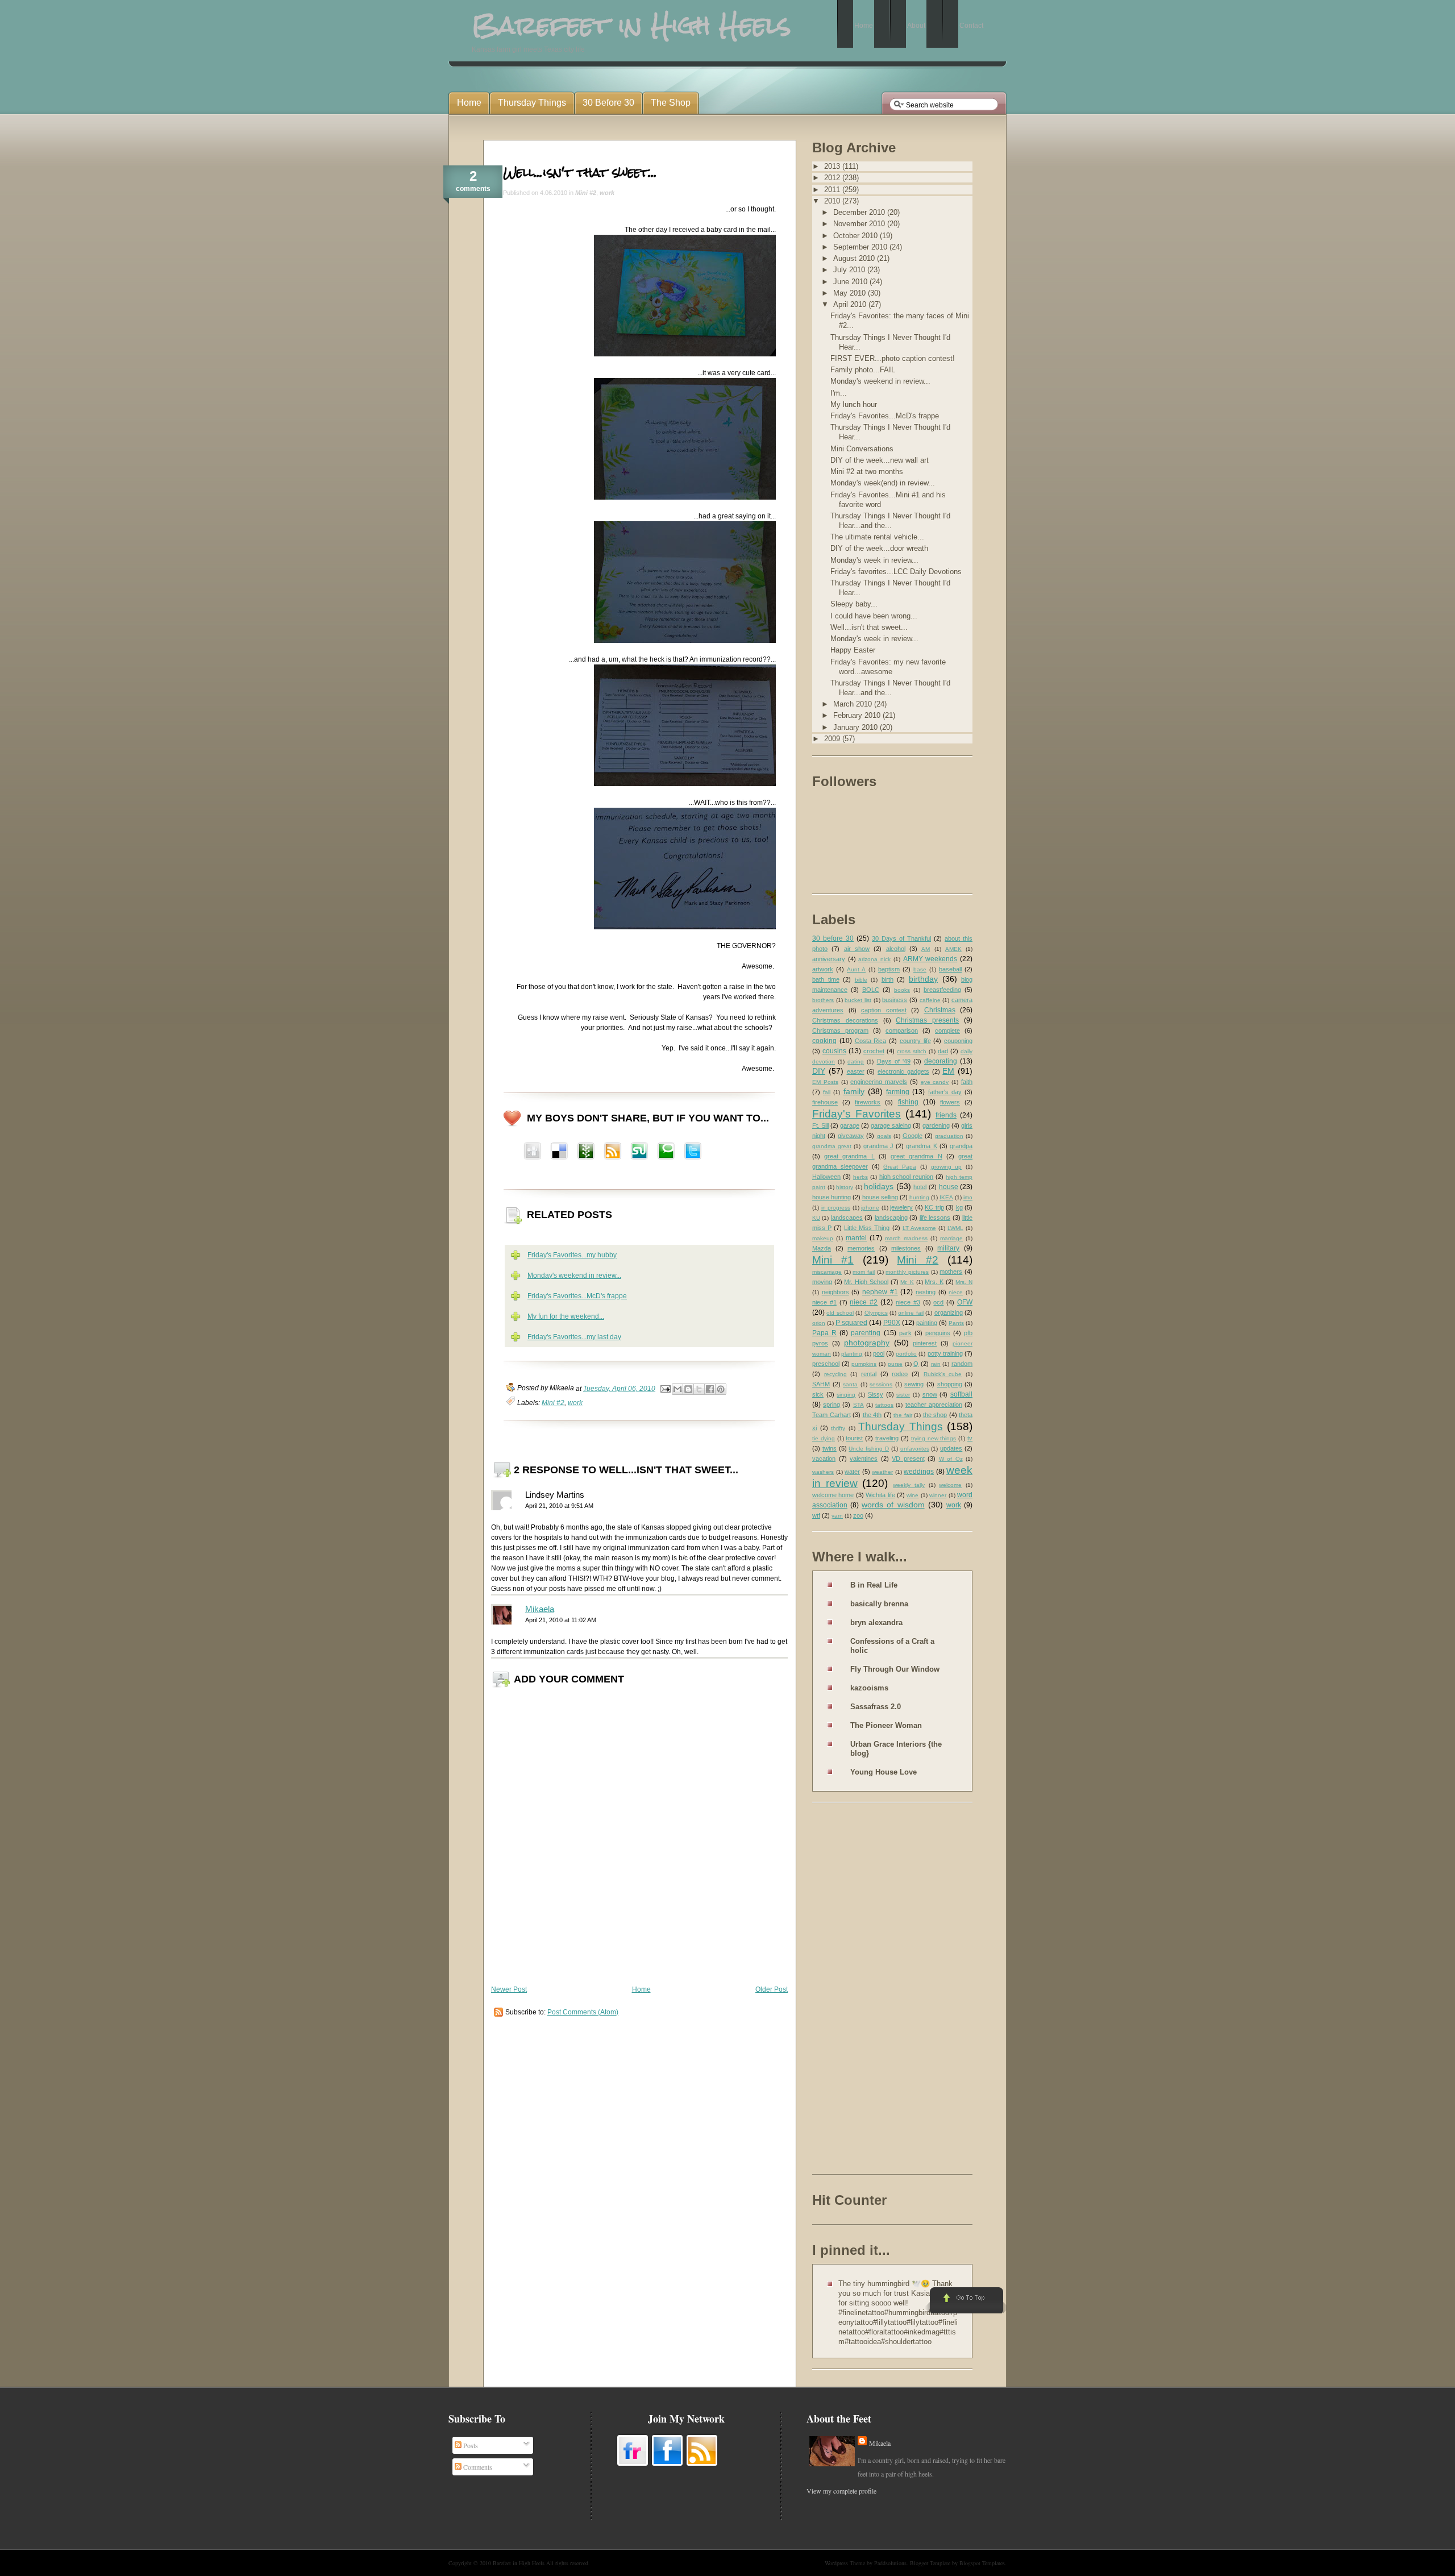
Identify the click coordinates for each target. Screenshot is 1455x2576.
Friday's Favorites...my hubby (572, 1255)
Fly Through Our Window (895, 1669)
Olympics (876, 1313)
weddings (919, 1472)
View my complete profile (841, 2491)
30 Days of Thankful (901, 938)
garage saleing (891, 1125)
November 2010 (860, 224)
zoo (858, 1515)
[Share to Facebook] (710, 1389)
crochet (874, 1051)
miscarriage (827, 1272)
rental (869, 1374)
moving (822, 1282)
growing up (947, 1167)
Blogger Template (930, 2563)
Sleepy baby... (854, 604)
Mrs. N (964, 1282)
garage (850, 1125)
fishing (908, 1102)
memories (861, 1248)
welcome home (833, 1495)
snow (930, 1394)
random (962, 1364)
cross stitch (912, 1051)
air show (857, 949)
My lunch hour (854, 404)
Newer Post (509, 1989)
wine (913, 1495)
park (905, 1333)
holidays (879, 1186)
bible (861, 980)
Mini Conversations (862, 449)
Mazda (822, 1248)
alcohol (896, 949)
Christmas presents (927, 1020)
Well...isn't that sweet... (580, 172)
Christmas (940, 1010)
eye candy (935, 1082)
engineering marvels (879, 1082)
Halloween (826, 1177)
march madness (906, 1238)
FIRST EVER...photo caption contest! (893, 358)
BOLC (871, 990)
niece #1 (824, 1302)
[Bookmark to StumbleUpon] (639, 1152)
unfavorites (915, 1449)
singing (846, 1395)
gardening (936, 1125)
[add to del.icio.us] (533, 1152)
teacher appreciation (934, 1405)
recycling (835, 1374)
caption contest (884, 1010)
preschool (826, 1364)
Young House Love (884, 1772)
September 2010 (861, 247)
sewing (914, 1384)
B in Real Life (874, 1585)
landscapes (847, 1218)
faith (967, 1082)
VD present (908, 1459)
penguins (938, 1333)
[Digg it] (559, 1152)
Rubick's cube (943, 1374)
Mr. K (907, 1282)
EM (948, 1071)
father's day (945, 1092)
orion (819, 1323)
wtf (816, 1515)
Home (641, 1989)
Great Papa (900, 1167)
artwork (823, 969)
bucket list (858, 1000)
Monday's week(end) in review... (883, 483)
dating (856, 1061)
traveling (887, 1438)
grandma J (878, 1146)
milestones (906, 1248)
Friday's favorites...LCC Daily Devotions (896, 572)
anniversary (829, 959)
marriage (951, 1238)
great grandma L (849, 1156)
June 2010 (851, 282)
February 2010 (858, 715)
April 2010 (851, 304)
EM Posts (825, 1082)
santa (850, 1384)
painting (927, 1323)
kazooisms (869, 1688)
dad (943, 1051)
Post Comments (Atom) (583, 2012)
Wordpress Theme (845, 2563)
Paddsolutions (890, 2563)
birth (887, 979)
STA (859, 1405)
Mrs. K (934, 1282)
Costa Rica (871, 1041)
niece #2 (864, 1302)
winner (938, 1495)
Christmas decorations (845, 1020)
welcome (950, 1485)
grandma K (921, 1146)
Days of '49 (894, 1061)
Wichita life (880, 1495)
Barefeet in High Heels (519, 2563)
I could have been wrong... (874, 616)
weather (882, 1472)
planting (852, 1354)
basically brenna (879, 1604)
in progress (836, 1208)
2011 (833, 190)
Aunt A (856, 969)
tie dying (824, 1438)
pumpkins (864, 1364)
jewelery (901, 1207)
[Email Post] (665, 1388)
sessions (881, 1384)
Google (913, 1136)
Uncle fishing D (869, 1449)
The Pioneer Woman (886, 1725)
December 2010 (860, 212)
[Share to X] (699, 1389)
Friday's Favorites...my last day (574, 1337)
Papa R (824, 1333)
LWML (955, 1228)
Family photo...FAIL (863, 370)
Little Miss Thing (867, 1228)
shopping (950, 1384)
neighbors (835, 1292)
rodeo (900, 1374)
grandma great (832, 1146)
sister (903, 1395)
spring (832, 1405)
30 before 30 (833, 938)
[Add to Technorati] (666, 1152)
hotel (920, 1187)
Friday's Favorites (857, 1114)
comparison (902, 1031)
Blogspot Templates (982, 2563)
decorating (941, 1061)
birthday (923, 979)
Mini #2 (586, 193)
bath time (826, 979)
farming (898, 1092)
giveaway (851, 1136)
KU (816, 1218)
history (845, 1187)
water (852, 1472)
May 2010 (851, 293)
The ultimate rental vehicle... (877, 537)
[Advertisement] (858, 1991)
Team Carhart (832, 1415)
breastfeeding (942, 990)
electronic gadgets (903, 1071)
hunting (919, 1197)
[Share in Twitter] (693, 1152)
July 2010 (850, 270)
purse (895, 1364)
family (854, 1091)
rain (936, 1364)
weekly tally (909, 1485)
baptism (889, 969)
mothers (951, 1272)
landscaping (891, 1218)
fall (827, 1092)
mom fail (864, 1272)
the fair (903, 1415)
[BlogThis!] (688, 1389)
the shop (935, 1415)
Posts (470, 2445)
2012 (833, 178)
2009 (833, 739)
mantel (856, 1238)
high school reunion (907, 1177)
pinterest (925, 1343)
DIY (819, 1071)
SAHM (821, 1384)
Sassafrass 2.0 (876, 1707)
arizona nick (874, 959)
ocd (938, 1302)
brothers (823, 1000)
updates (951, 1448)
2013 (833, 166)
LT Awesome (919, 1228)
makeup (823, 1238)
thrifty (838, 1428)
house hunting (832, 1197)
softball (961, 1394)
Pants (956, 1323)
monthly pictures (907, 1272)
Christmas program (840, 1031)
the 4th (872, 1415)
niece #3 (908, 1302)
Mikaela (540, 1609)
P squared (851, 1323)
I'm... (839, 393)
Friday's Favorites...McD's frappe (577, 1296)
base (920, 969)
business (895, 1000)
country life (915, 1041)
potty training (945, 1353)
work (607, 193)
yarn (837, 1516)
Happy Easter (853, 650)
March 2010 (854, 704)
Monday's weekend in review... (574, 1275)
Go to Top (965, 2301)
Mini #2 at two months (867, 471)
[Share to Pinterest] (721, 1389)
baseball (950, 969)
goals (884, 1136)
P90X (892, 1323)
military (948, 1248)
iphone (870, 1208)
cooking (824, 1041)
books (902, 990)
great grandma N (916, 1156)
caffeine (930, 1000)
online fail (911, 1313)
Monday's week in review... (874, 560)
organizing (949, 1312)
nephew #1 (880, 1292)
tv (970, 1438)
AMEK (953, 949)
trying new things (934, 1438)
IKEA (946, 1197)
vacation (824, 1459)
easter (856, 1071)
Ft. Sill (820, 1125)
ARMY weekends (930, 959)
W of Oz (951, 1459)
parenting (866, 1333)
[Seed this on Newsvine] (586, 1152)
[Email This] (677, 1389)
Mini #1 (833, 1260)
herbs (860, 1177)
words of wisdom (893, 1505)
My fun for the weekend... (566, 1316)
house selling (880, 1197)
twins (830, 1448)
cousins (834, 1051)
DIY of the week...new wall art (880, 460)
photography (867, 1343)
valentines (864, 1459)
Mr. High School (866, 1282)
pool (879, 1353)
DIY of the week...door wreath (879, 548)
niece (956, 1292)
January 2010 (857, 727)
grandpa (961, 1146)
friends (946, 1115)
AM (926, 949)
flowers (950, 1102)
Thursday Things (901, 1426)
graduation (949, 1136)
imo (968, 1197)
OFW (965, 1302)
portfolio (906, 1354)
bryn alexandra (876, 1623)
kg (959, 1207)
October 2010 (857, 236)
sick (818, 1394)
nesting (926, 1292)
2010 (833, 201)
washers (823, 1472)
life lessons (935, 1218)
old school (840, 1313)
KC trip (934, 1207)
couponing (958, 1041)
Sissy (876, 1394)
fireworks (868, 1102)
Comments (477, 2467)
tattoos (884, 1405)
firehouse (825, 1102)
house (949, 1187)
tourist (854, 1438)
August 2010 (855, 258)
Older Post (772, 1989)
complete (947, 1031)
